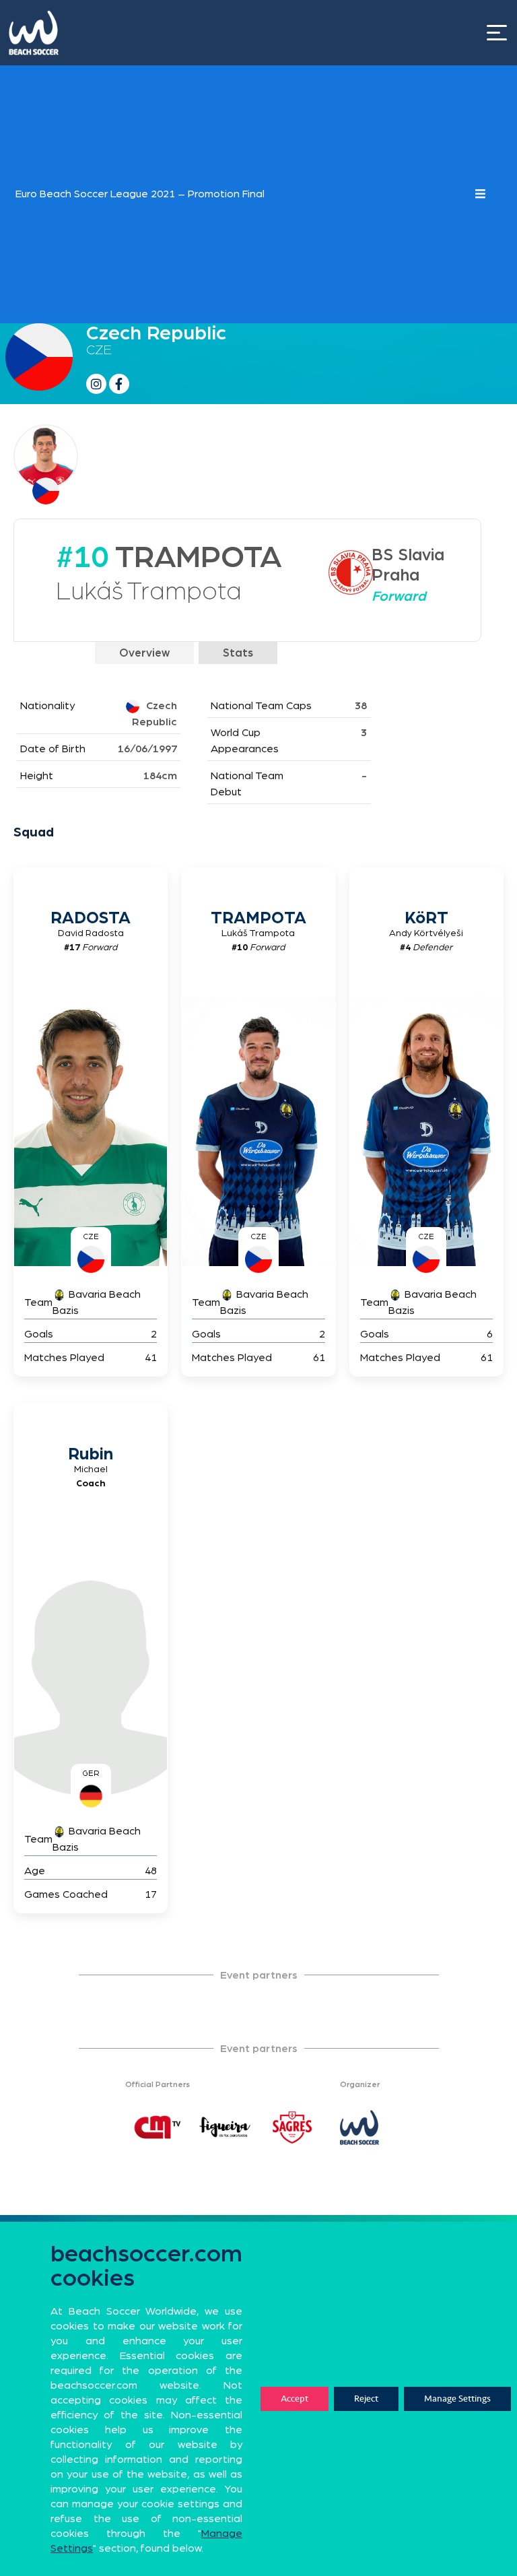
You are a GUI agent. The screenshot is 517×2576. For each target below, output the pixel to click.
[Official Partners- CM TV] (158, 2127)
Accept (295, 2399)
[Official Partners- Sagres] (292, 2127)
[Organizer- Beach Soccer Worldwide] (359, 2127)
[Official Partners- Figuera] (225, 2127)
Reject (366, 2399)
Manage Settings (457, 2399)
